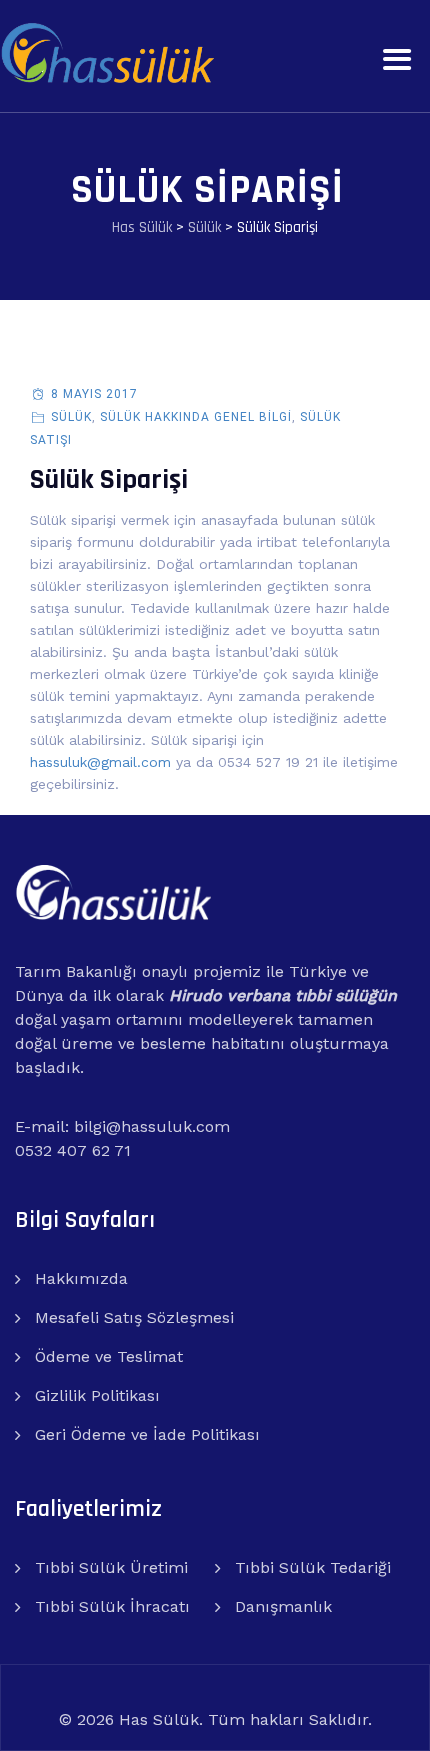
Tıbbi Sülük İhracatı (112, 1606)
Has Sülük (159, 1719)
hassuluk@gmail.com (100, 762)
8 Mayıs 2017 (94, 394)
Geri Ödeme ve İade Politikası (147, 1434)
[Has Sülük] (107, 52)
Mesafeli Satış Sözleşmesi (134, 1317)
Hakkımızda (81, 1278)
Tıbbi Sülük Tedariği (313, 1567)
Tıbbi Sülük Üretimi (111, 1567)
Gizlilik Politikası (97, 1395)
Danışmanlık (283, 1606)
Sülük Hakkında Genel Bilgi (196, 417)
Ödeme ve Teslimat (109, 1356)
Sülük (71, 417)
